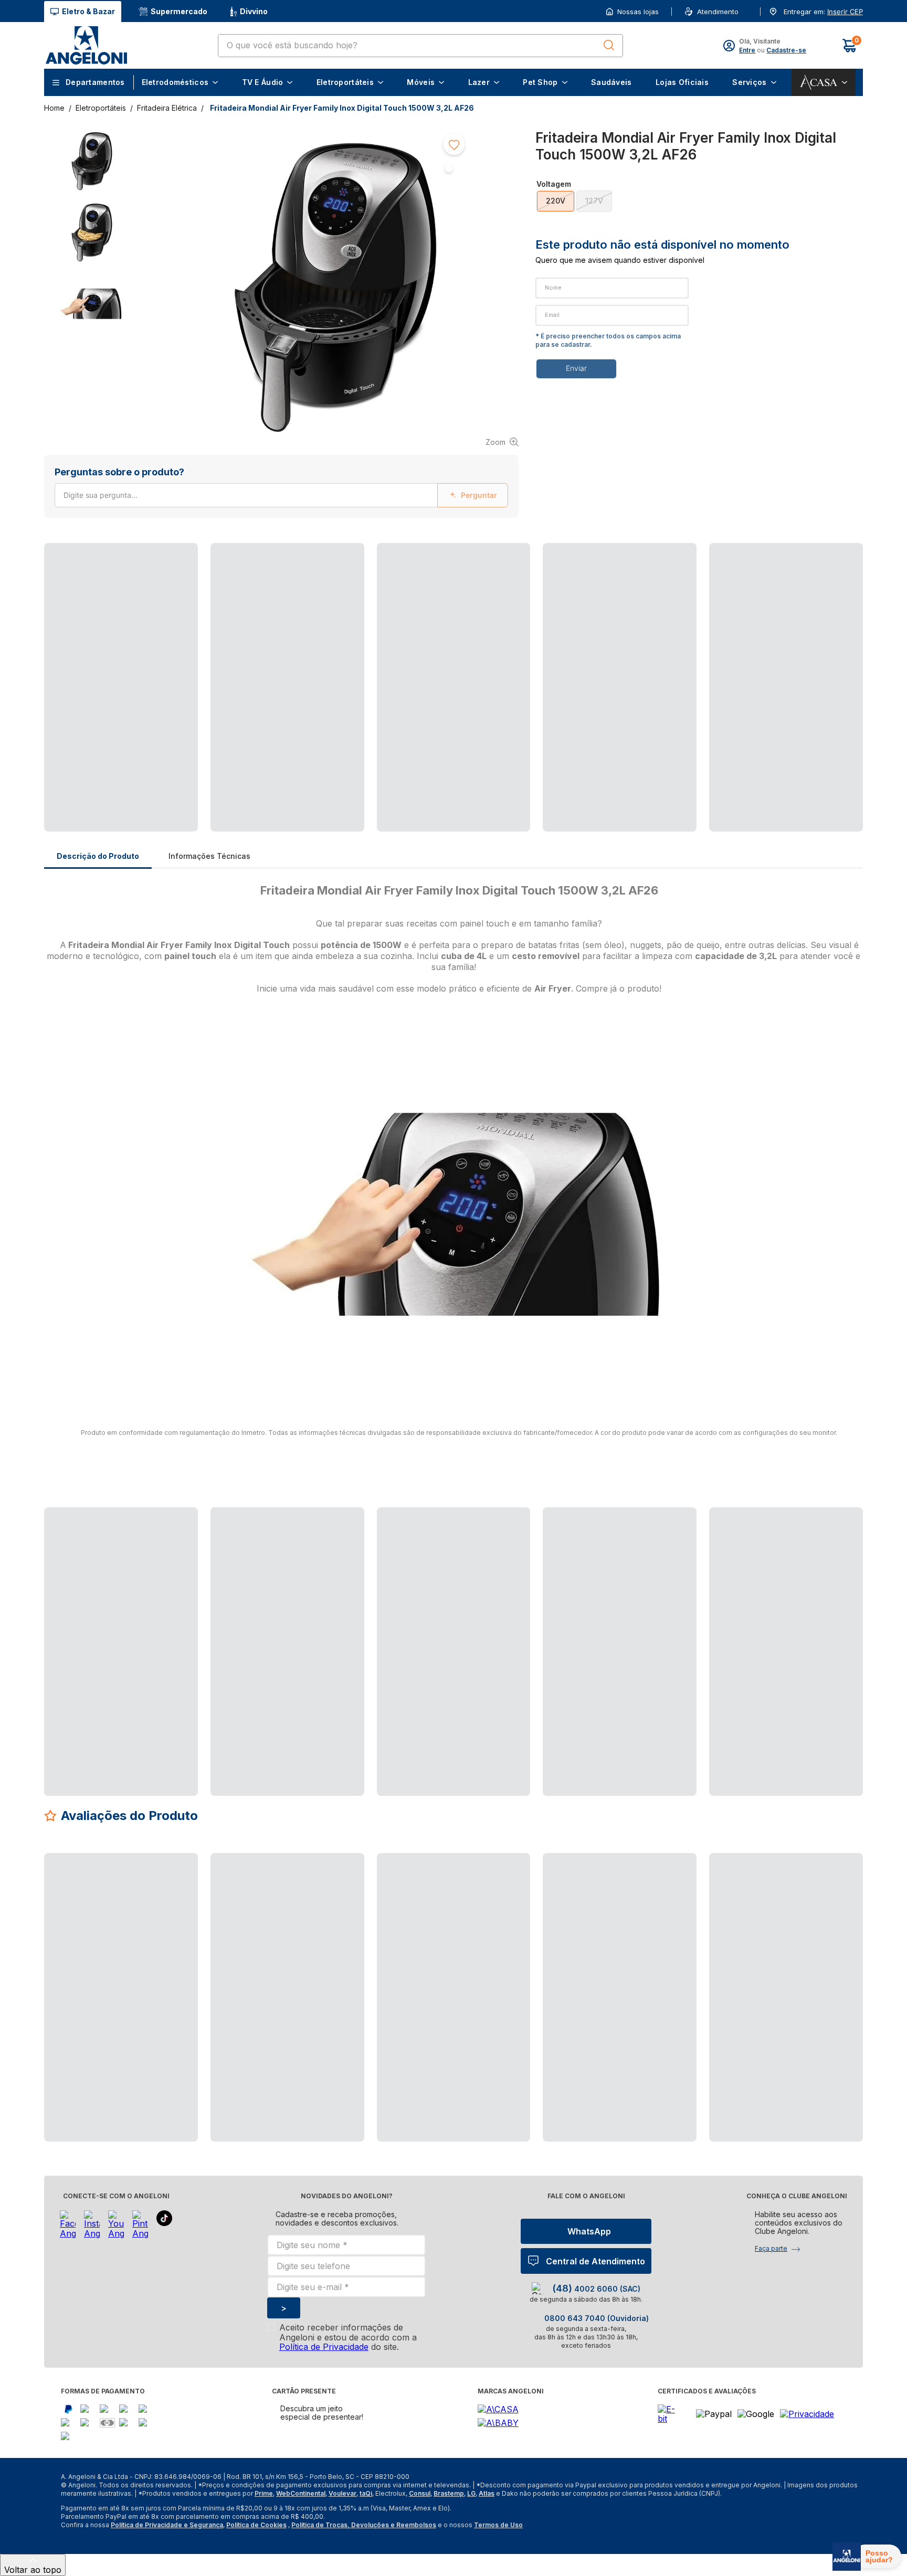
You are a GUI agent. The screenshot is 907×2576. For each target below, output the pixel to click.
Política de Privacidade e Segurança (167, 2525)
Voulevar (342, 2493)
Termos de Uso (498, 2525)
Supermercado (179, 11)
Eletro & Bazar (88, 11)
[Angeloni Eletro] (86, 45)
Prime (264, 2493)
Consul (420, 2493)
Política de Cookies (256, 2525)
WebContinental (301, 2493)
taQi (366, 2493)
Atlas (487, 2493)
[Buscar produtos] (609, 45)
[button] (844, 12)
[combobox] (420, 46)
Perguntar (479, 495)
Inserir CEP (845, 12)
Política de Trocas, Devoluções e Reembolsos (364, 2525)
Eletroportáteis (101, 108)
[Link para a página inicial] (55, 108)
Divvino (254, 11)
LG (471, 2493)
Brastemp (449, 2493)
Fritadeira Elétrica (167, 108)
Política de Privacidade (324, 2347)
